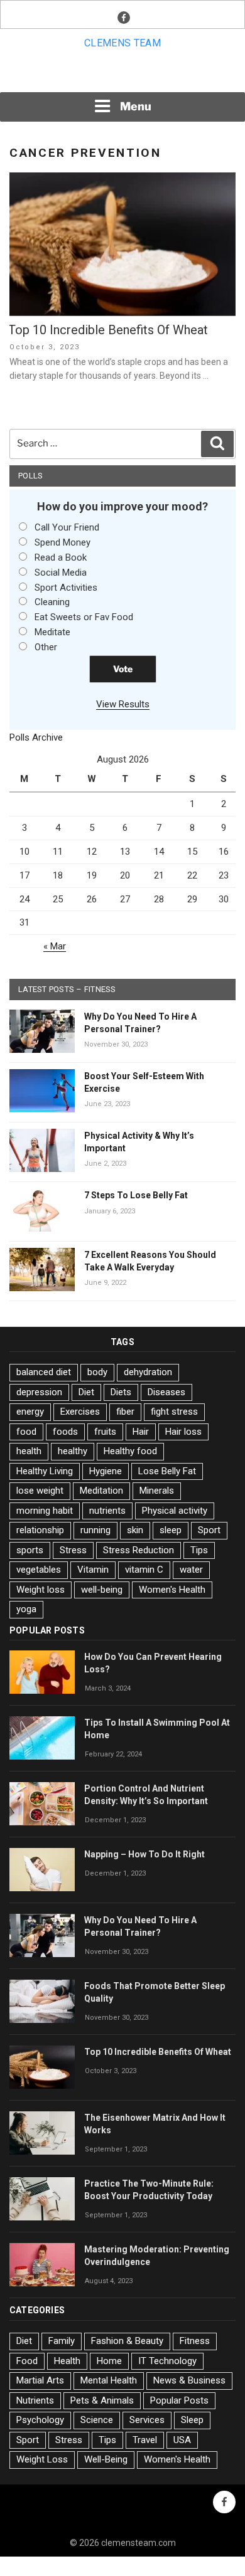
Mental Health (109, 2380)
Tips (199, 1550)
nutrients (107, 1511)
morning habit (45, 1511)
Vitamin (93, 1570)
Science (97, 2420)
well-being (102, 1590)
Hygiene (106, 1471)
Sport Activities (66, 588)
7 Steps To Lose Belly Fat (136, 1195)
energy (30, 1412)
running (95, 1530)
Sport (209, 1530)
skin (135, 1530)
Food (27, 2361)
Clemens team (122, 43)
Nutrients (35, 2400)
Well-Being (106, 2459)
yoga (26, 1609)
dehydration (148, 1372)
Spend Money (63, 542)
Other (46, 647)
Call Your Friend (67, 527)
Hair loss (183, 1432)
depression (39, 1392)
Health (67, 2361)
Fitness (195, 2341)
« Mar (55, 946)
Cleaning (52, 602)
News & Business (189, 2380)
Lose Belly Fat (167, 1471)
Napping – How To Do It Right (144, 1854)
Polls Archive (36, 737)
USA (182, 2440)
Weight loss (41, 1590)
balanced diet (44, 1372)
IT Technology (167, 2361)
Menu (136, 106)
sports (30, 1550)
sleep (171, 1530)
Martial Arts (40, 2380)
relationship (40, 1530)
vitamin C (144, 1570)
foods (65, 1432)
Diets (121, 1392)
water (191, 1570)
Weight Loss (42, 2459)
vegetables (39, 1570)
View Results (123, 704)
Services (147, 2420)
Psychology (40, 2420)
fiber (125, 1412)
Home (109, 2361)
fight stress (174, 1412)
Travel (145, 2440)
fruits (105, 1432)
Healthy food (130, 1451)
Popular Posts (179, 2400)
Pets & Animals (102, 2400)
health (29, 1451)
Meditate (52, 632)
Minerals (157, 1491)
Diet (86, 1392)
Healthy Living (45, 1471)
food (26, 1432)
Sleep (192, 2420)
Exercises (80, 1412)
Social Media (61, 573)
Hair (141, 1432)
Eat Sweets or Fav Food (84, 617)
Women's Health (172, 1590)
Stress (73, 1550)
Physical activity (175, 1511)
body (97, 1372)
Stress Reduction (139, 1550)
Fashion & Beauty (127, 2341)
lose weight (40, 1491)
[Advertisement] (122, 75)
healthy (73, 1451)
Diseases (166, 1392)
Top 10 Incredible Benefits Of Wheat (108, 330)
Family (62, 2341)
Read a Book (61, 557)
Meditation (101, 1491)
